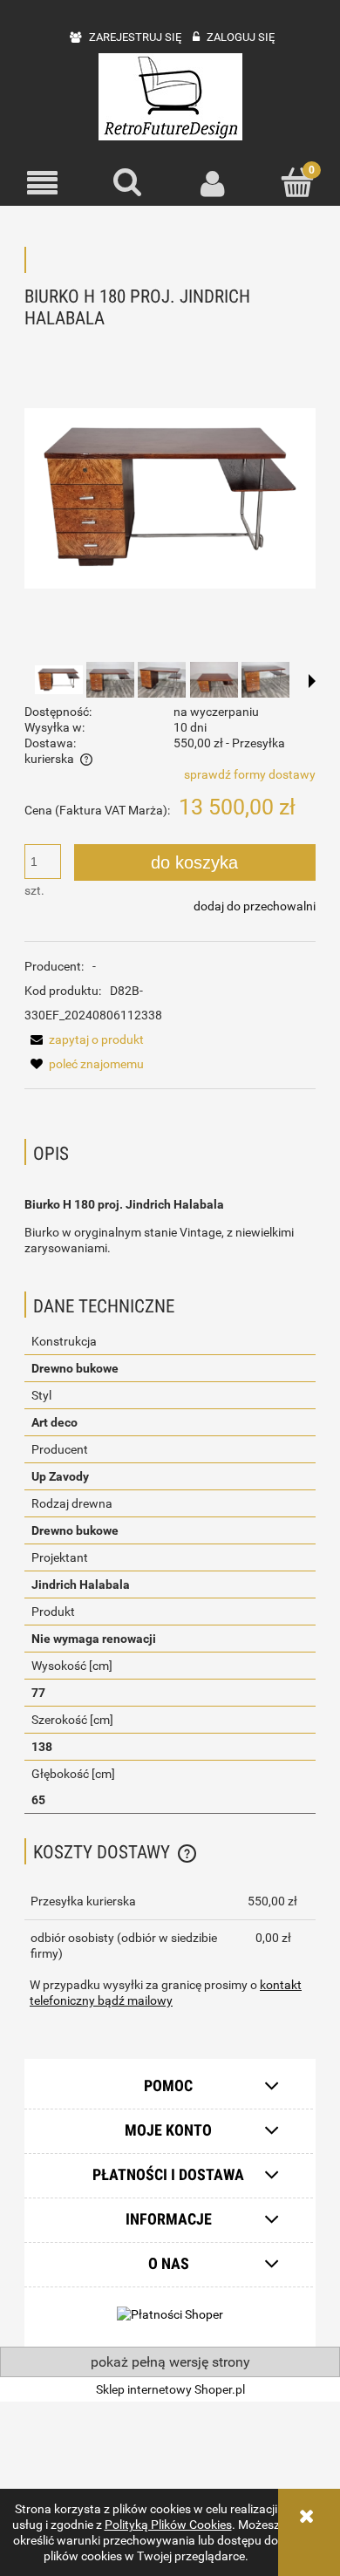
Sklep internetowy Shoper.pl (170, 2389)
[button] (43, 184)
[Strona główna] (170, 97)
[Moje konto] (213, 183)
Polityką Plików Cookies (168, 2525)
